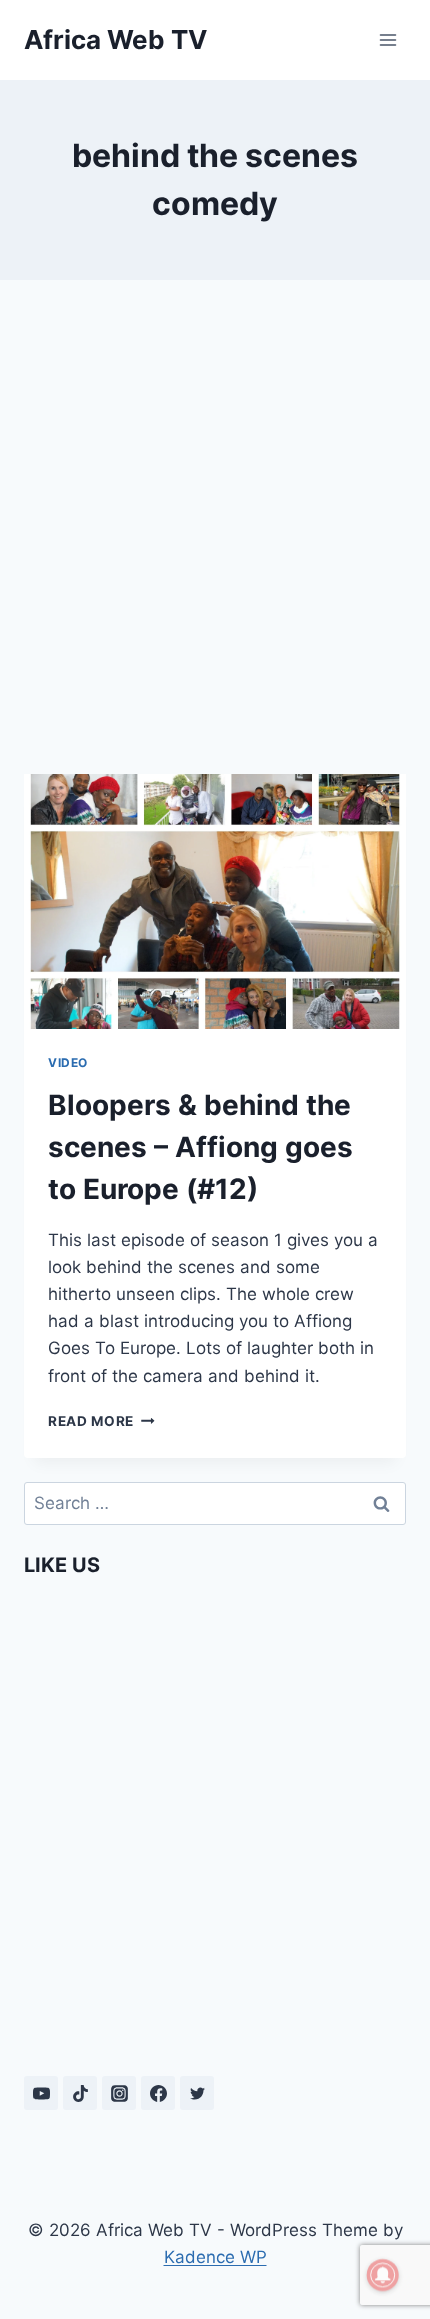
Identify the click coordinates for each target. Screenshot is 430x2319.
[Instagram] (119, 2093)
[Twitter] (197, 2093)
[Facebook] (158, 2093)
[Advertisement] (215, 527)
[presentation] (215, 901)
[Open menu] (387, 39)
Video (68, 1062)
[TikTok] (80, 2093)
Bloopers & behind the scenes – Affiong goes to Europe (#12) (200, 1147)
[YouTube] (41, 2093)
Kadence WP (215, 2257)
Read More (101, 1421)
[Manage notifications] (383, 2275)
